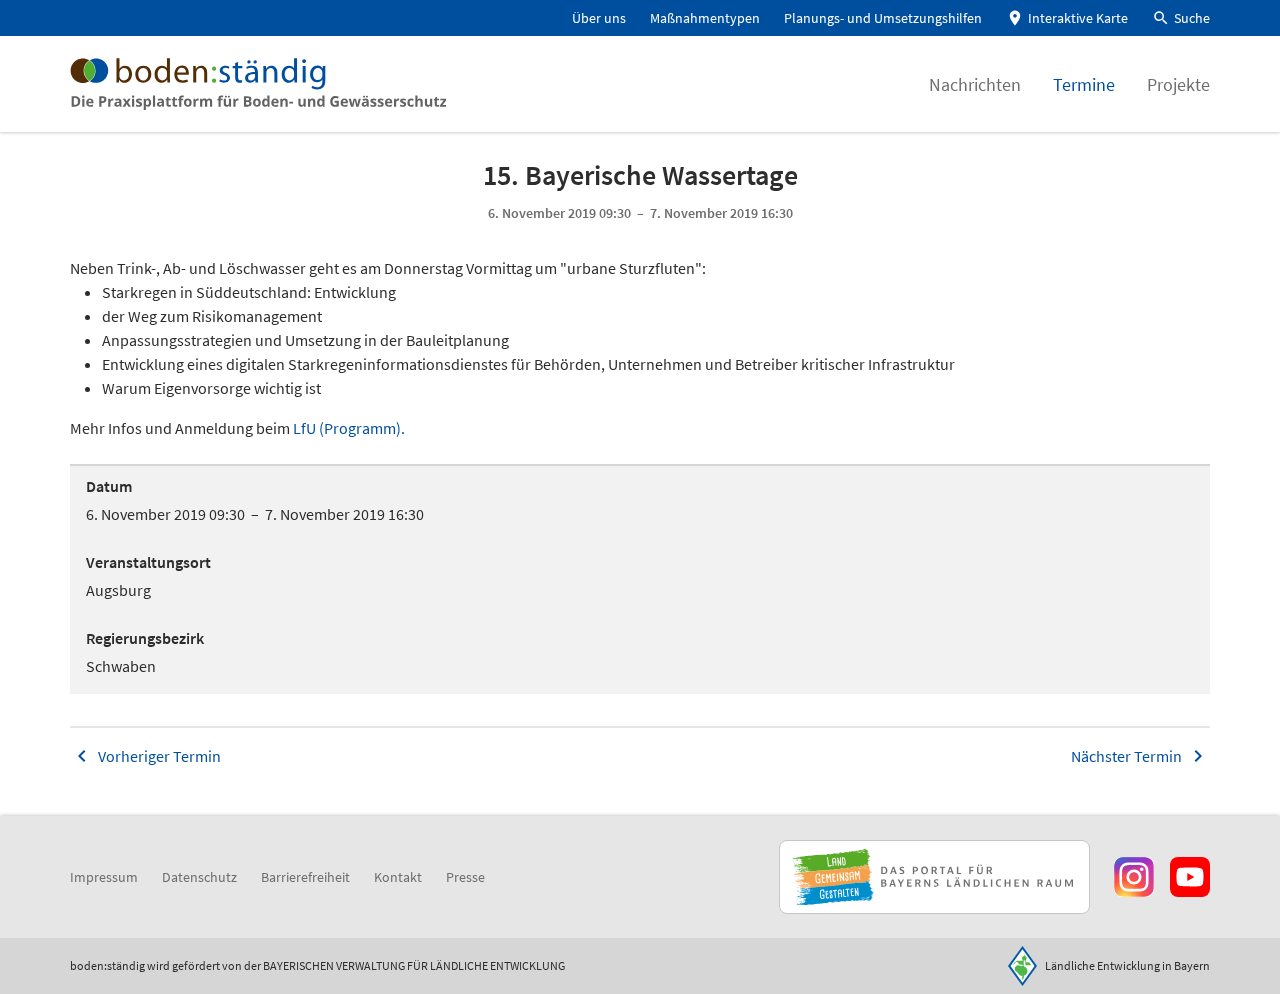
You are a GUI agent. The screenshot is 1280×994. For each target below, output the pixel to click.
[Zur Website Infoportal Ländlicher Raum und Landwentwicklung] (934, 877)
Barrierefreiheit (305, 877)
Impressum (104, 877)
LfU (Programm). (347, 428)
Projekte (1178, 84)
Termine (1084, 84)
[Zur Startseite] (258, 84)
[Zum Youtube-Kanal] (1190, 877)
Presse (465, 877)
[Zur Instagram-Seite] (1134, 877)
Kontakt (398, 877)
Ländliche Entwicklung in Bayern (1127, 965)
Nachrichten (975, 84)
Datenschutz (199, 877)
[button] (1181, 18)
